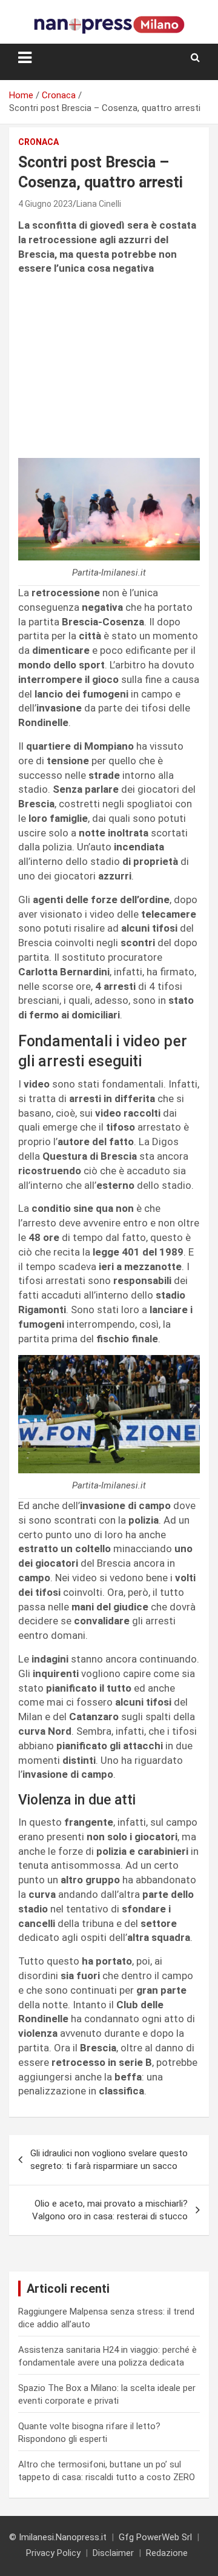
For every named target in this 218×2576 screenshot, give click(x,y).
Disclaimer (113, 2553)
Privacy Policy (53, 2553)
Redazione (167, 2553)
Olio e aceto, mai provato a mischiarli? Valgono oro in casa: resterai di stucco (110, 2210)
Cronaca (38, 142)
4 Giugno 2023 (45, 204)
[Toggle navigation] (25, 58)
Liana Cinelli (99, 204)
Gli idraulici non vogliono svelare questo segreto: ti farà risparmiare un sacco (109, 2160)
